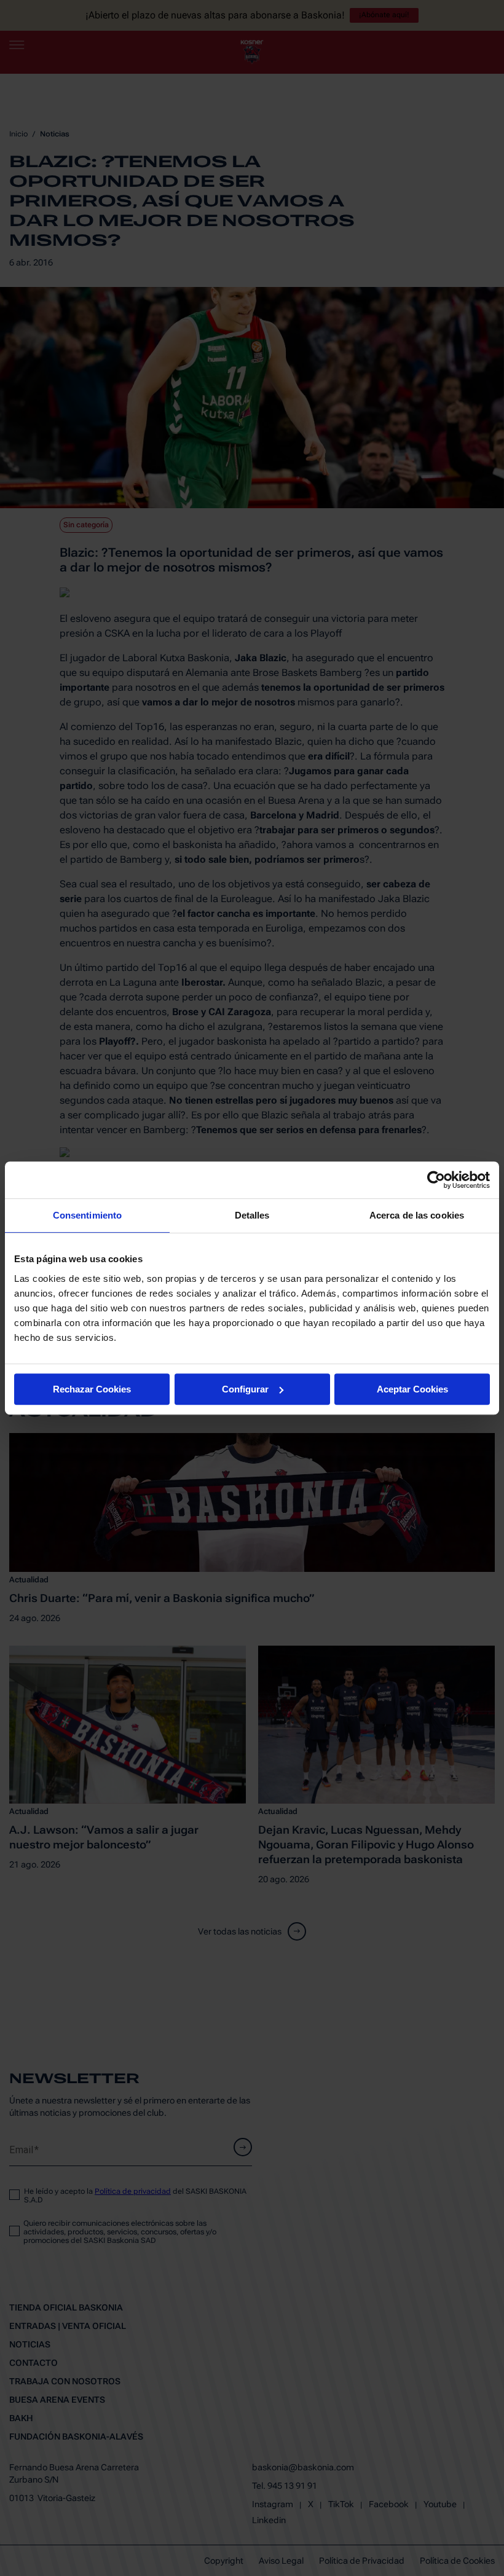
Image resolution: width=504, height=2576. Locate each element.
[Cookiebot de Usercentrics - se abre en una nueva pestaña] (436, 1180)
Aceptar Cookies (412, 1389)
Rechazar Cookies (92, 1389)
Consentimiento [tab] (87, 1215)
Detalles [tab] (252, 1215)
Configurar (245, 1389)
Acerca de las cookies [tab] (417, 1215)
